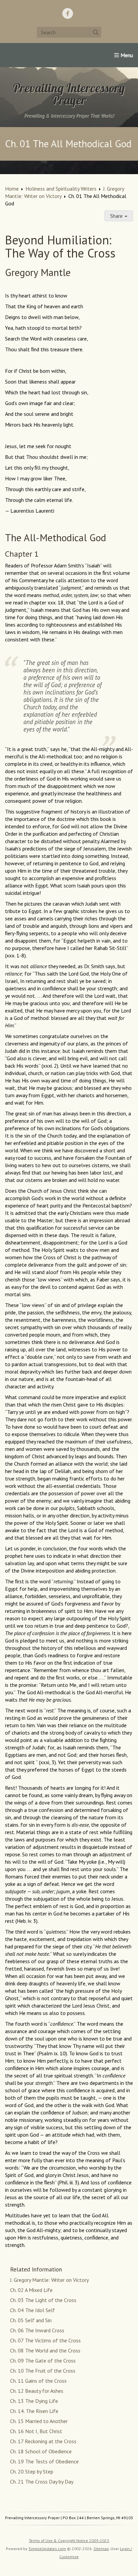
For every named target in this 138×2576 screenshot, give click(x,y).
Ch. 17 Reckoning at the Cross (43, 2441)
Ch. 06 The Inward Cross (37, 2330)
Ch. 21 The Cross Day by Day (42, 2482)
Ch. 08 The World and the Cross (45, 2350)
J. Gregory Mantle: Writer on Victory (49, 2280)
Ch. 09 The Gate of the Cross (43, 2361)
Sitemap (101, 2549)
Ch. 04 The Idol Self (32, 2310)
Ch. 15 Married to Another (39, 2421)
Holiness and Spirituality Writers (61, 189)
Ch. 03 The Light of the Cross (43, 2300)
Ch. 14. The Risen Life (34, 2411)
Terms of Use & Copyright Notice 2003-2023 (69, 2541)
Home (12, 189)
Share (117, 216)
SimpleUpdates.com (47, 2549)
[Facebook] (68, 13)
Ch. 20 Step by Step (32, 2471)
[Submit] (96, 32)
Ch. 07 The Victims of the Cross (45, 2340)
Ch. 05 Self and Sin (31, 2320)
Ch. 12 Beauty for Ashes (37, 2391)
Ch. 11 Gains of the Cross (38, 2381)
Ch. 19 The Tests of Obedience (44, 2461)
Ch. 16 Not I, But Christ (36, 2431)
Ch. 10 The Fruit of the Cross (43, 2371)
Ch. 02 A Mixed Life (31, 2290)
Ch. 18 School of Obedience (41, 2451)
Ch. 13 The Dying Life (34, 2401)
